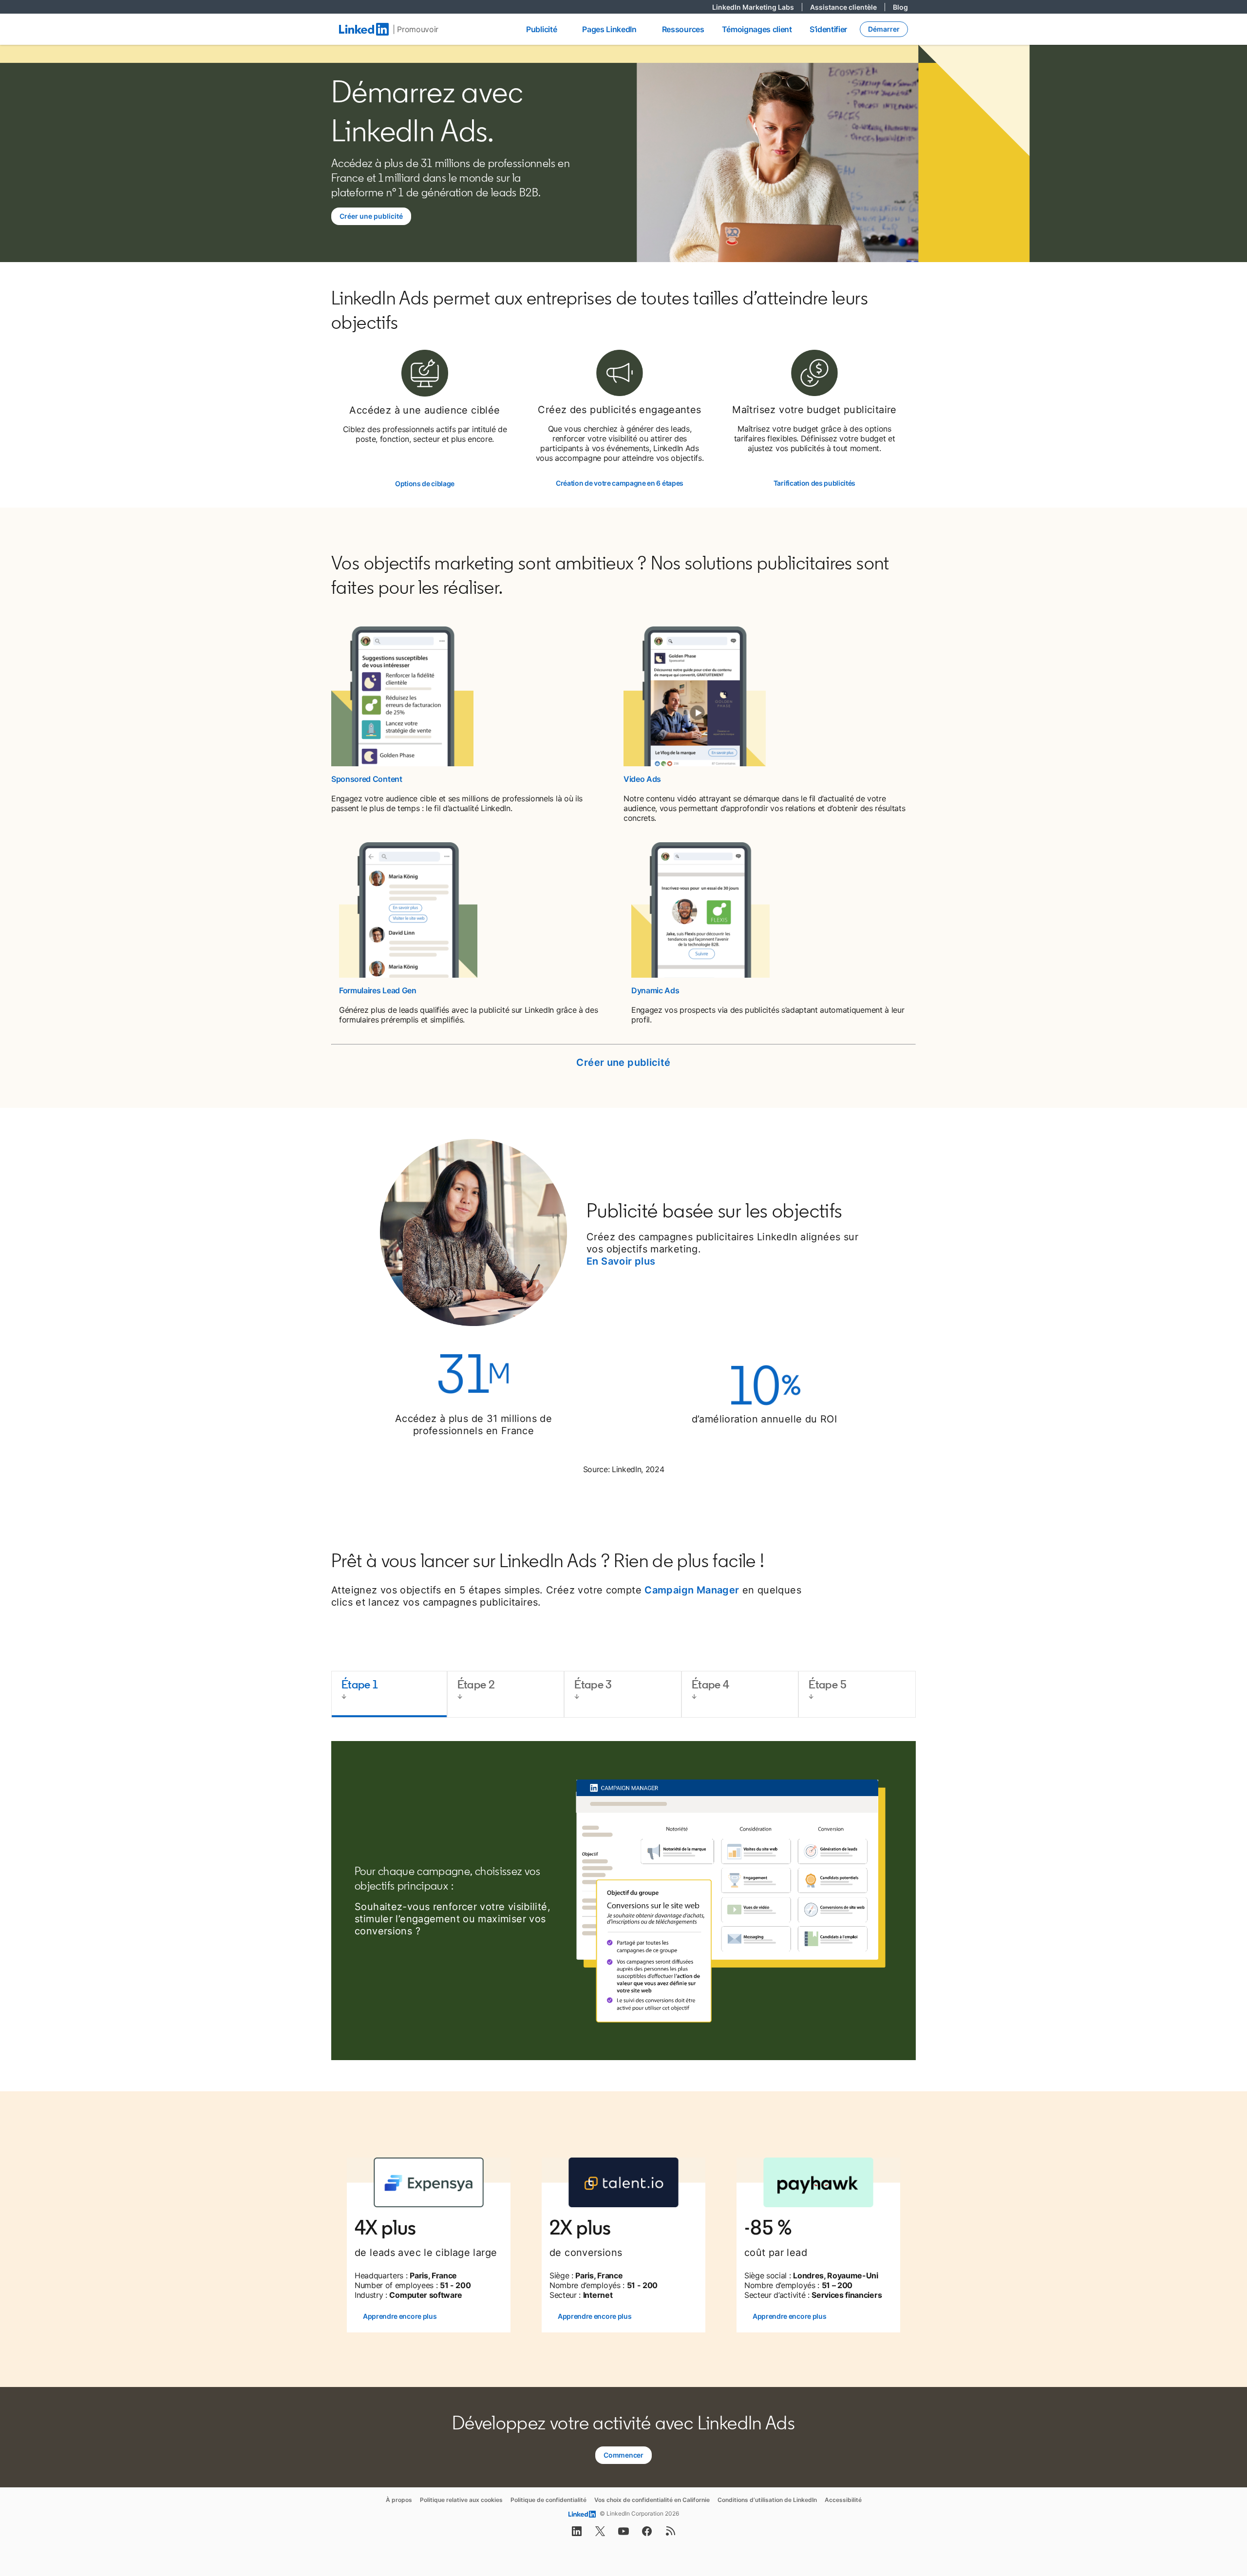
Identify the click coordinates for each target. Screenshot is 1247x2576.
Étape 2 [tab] (476, 1684)
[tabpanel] (623, 1901)
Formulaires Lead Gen (378, 990)
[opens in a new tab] (577, 2534)
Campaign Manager (692, 1590)
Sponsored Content (367, 779)
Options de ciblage (425, 483)
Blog (900, 7)
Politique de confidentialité (548, 2500)
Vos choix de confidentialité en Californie (652, 2500)
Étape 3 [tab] (593, 1684)
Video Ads (642, 779)
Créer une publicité (623, 1062)
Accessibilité (843, 2500)
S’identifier (828, 29)
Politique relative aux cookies (461, 2500)
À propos (399, 2500)
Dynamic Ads (655, 990)
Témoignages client (757, 29)
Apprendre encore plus (400, 2316)
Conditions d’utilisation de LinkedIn (767, 2500)
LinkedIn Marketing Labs (757, 7)
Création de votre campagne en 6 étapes (620, 483)
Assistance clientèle (848, 7)
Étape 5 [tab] (828, 1684)
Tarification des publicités (814, 483)
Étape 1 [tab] (360, 1684)
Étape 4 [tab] (711, 1684)
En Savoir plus (621, 1261)
